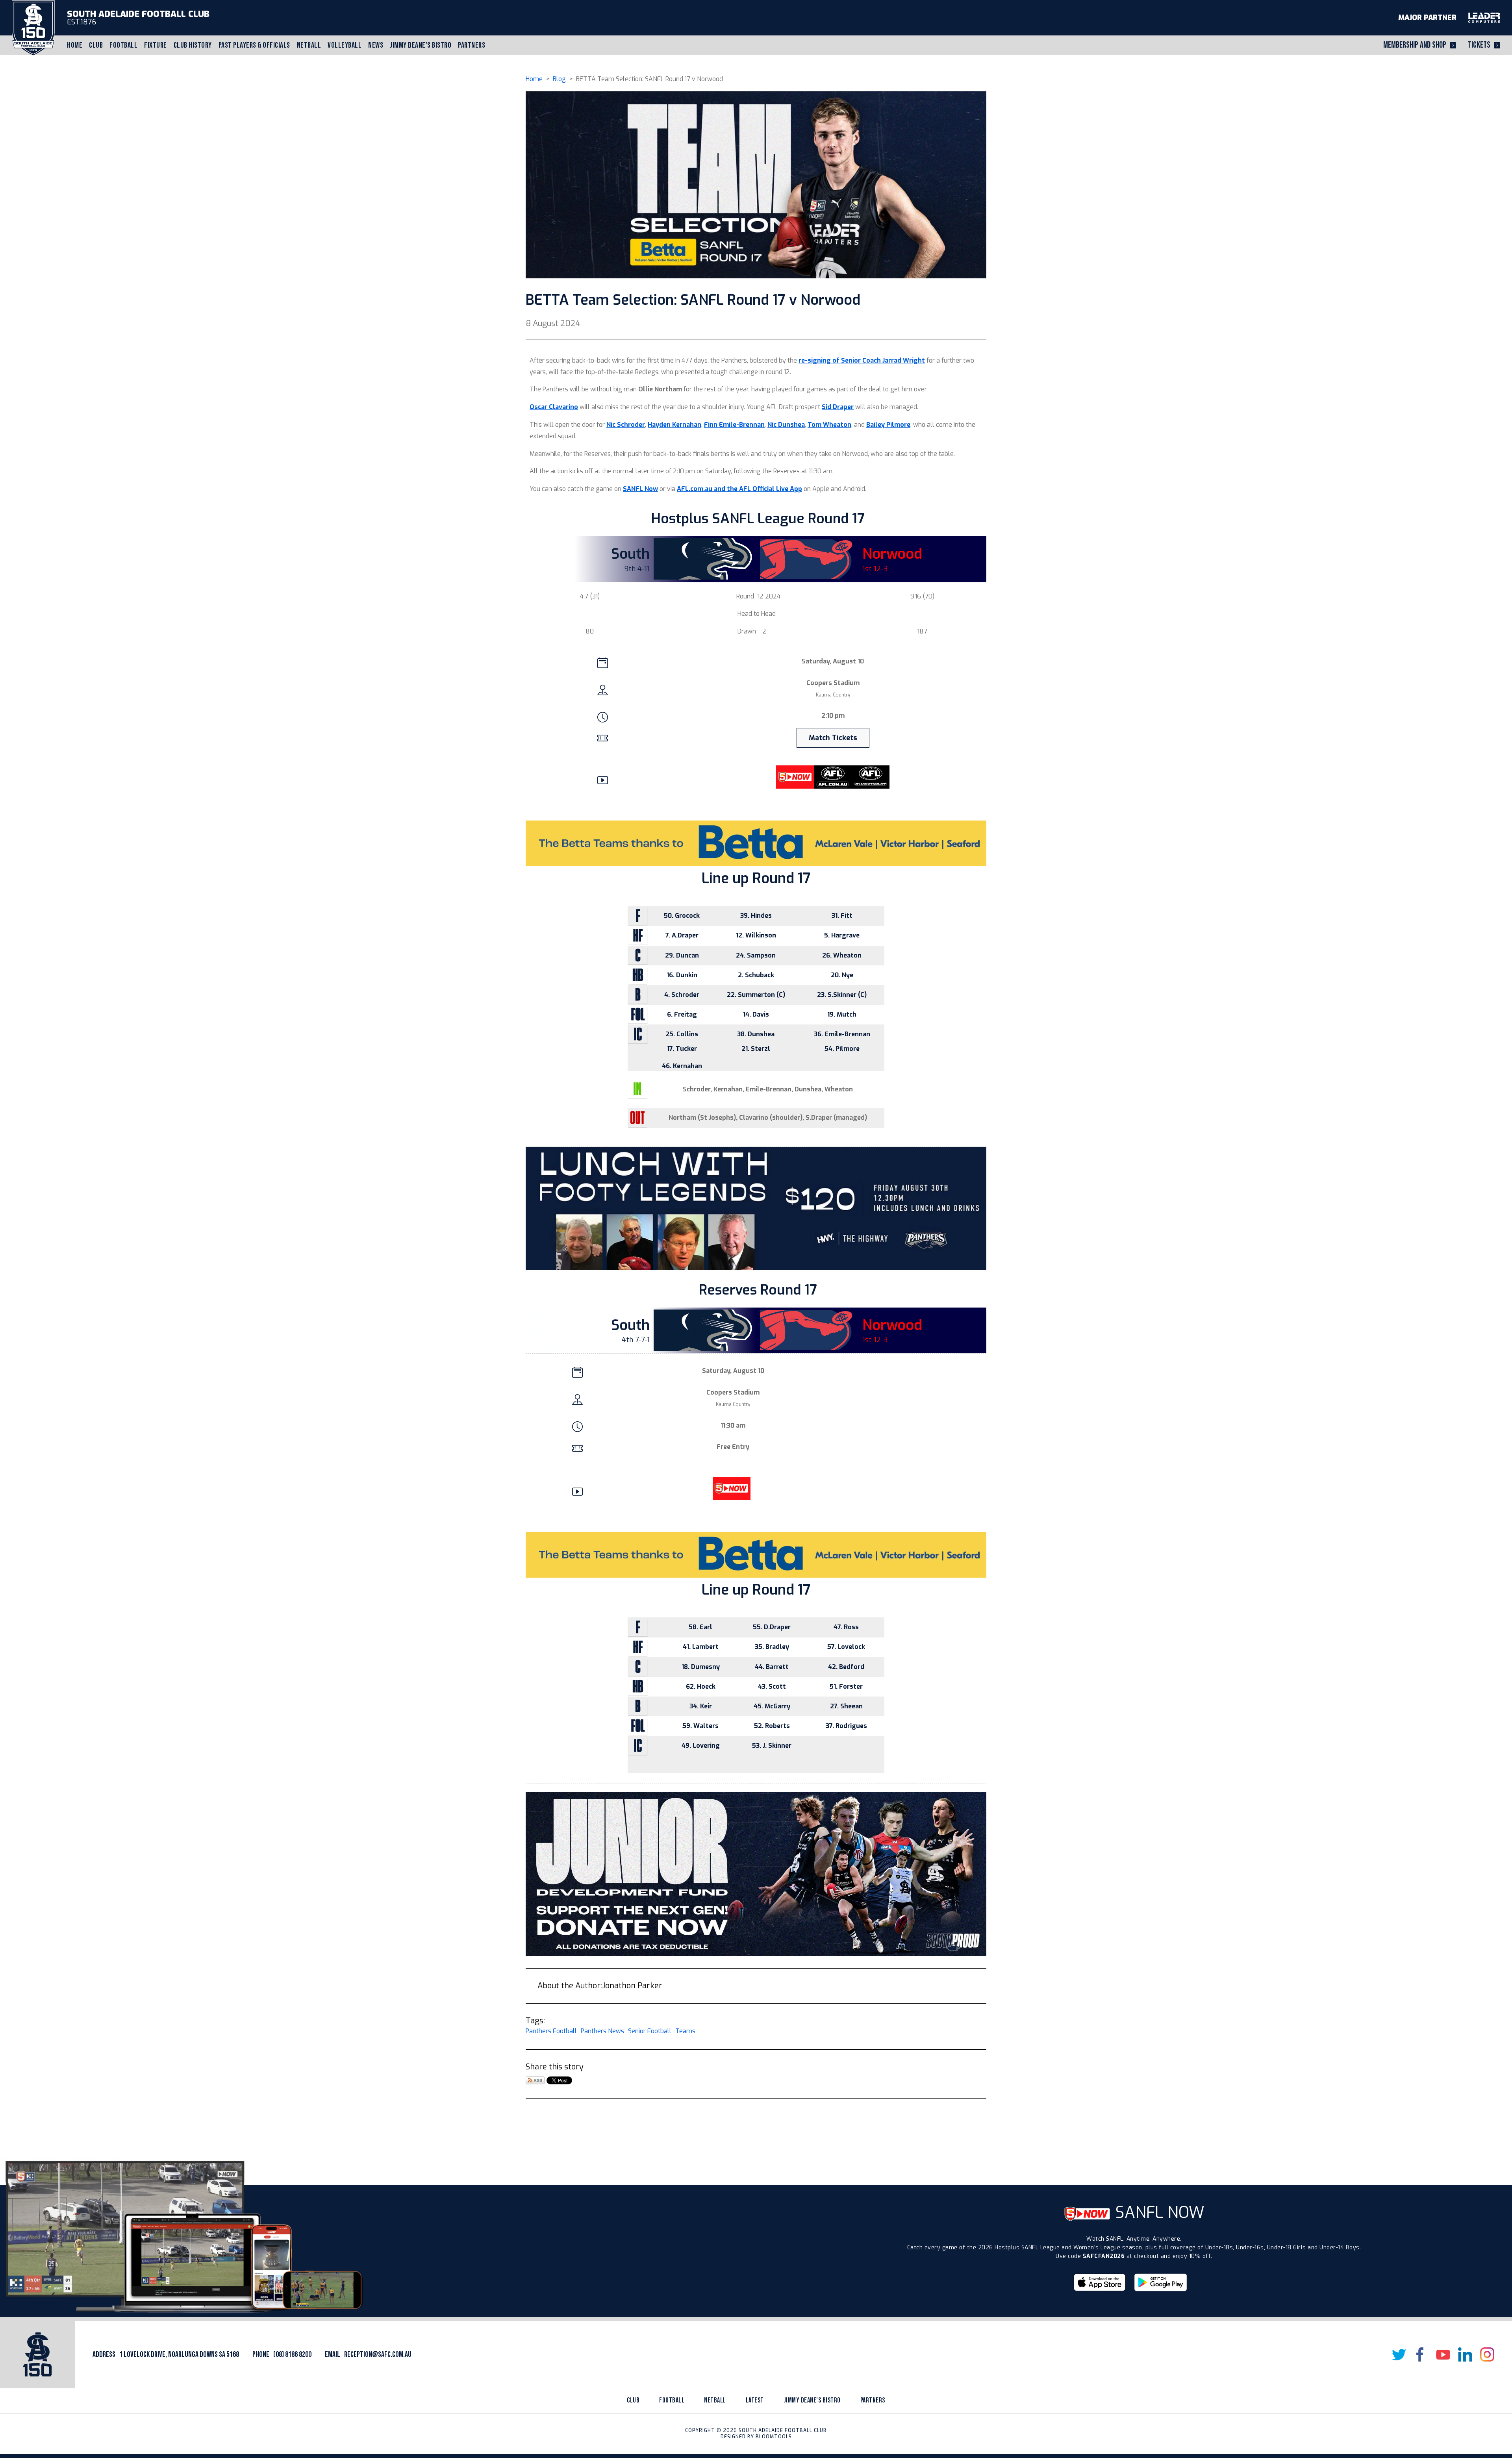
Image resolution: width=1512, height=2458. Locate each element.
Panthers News (602, 2031)
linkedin (1465, 2354)
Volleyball (345, 45)
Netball (309, 45)
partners (873, 2400)
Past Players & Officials (254, 45)
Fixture (156, 45)
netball (715, 2400)
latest (755, 2400)
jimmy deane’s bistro (812, 2400)
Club (96, 45)
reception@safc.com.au (378, 2354)
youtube (1443, 2354)
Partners (472, 45)
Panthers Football (551, 2031)
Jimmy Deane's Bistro (421, 45)
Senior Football (650, 2031)
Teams (685, 2031)
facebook (1421, 2354)
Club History (193, 45)
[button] (833, 738)
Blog (559, 79)
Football (123, 45)
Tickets (1479, 45)
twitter (1399, 2354)
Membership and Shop (1415, 45)
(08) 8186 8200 (292, 2354)
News (376, 45)
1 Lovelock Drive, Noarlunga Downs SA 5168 (179, 2354)
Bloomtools (774, 2437)
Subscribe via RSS (535, 2080)
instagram (1487, 2354)
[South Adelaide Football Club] (33, 27)
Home (75, 45)
